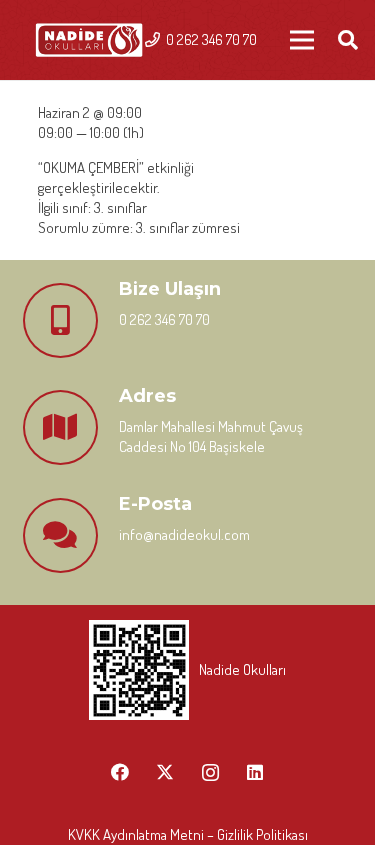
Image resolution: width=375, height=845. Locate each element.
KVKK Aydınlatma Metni (136, 834)
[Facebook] (120, 772)
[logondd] (89, 40)
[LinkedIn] (255, 772)
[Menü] (302, 40)
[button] (348, 40)
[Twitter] (165, 772)
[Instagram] (210, 772)
